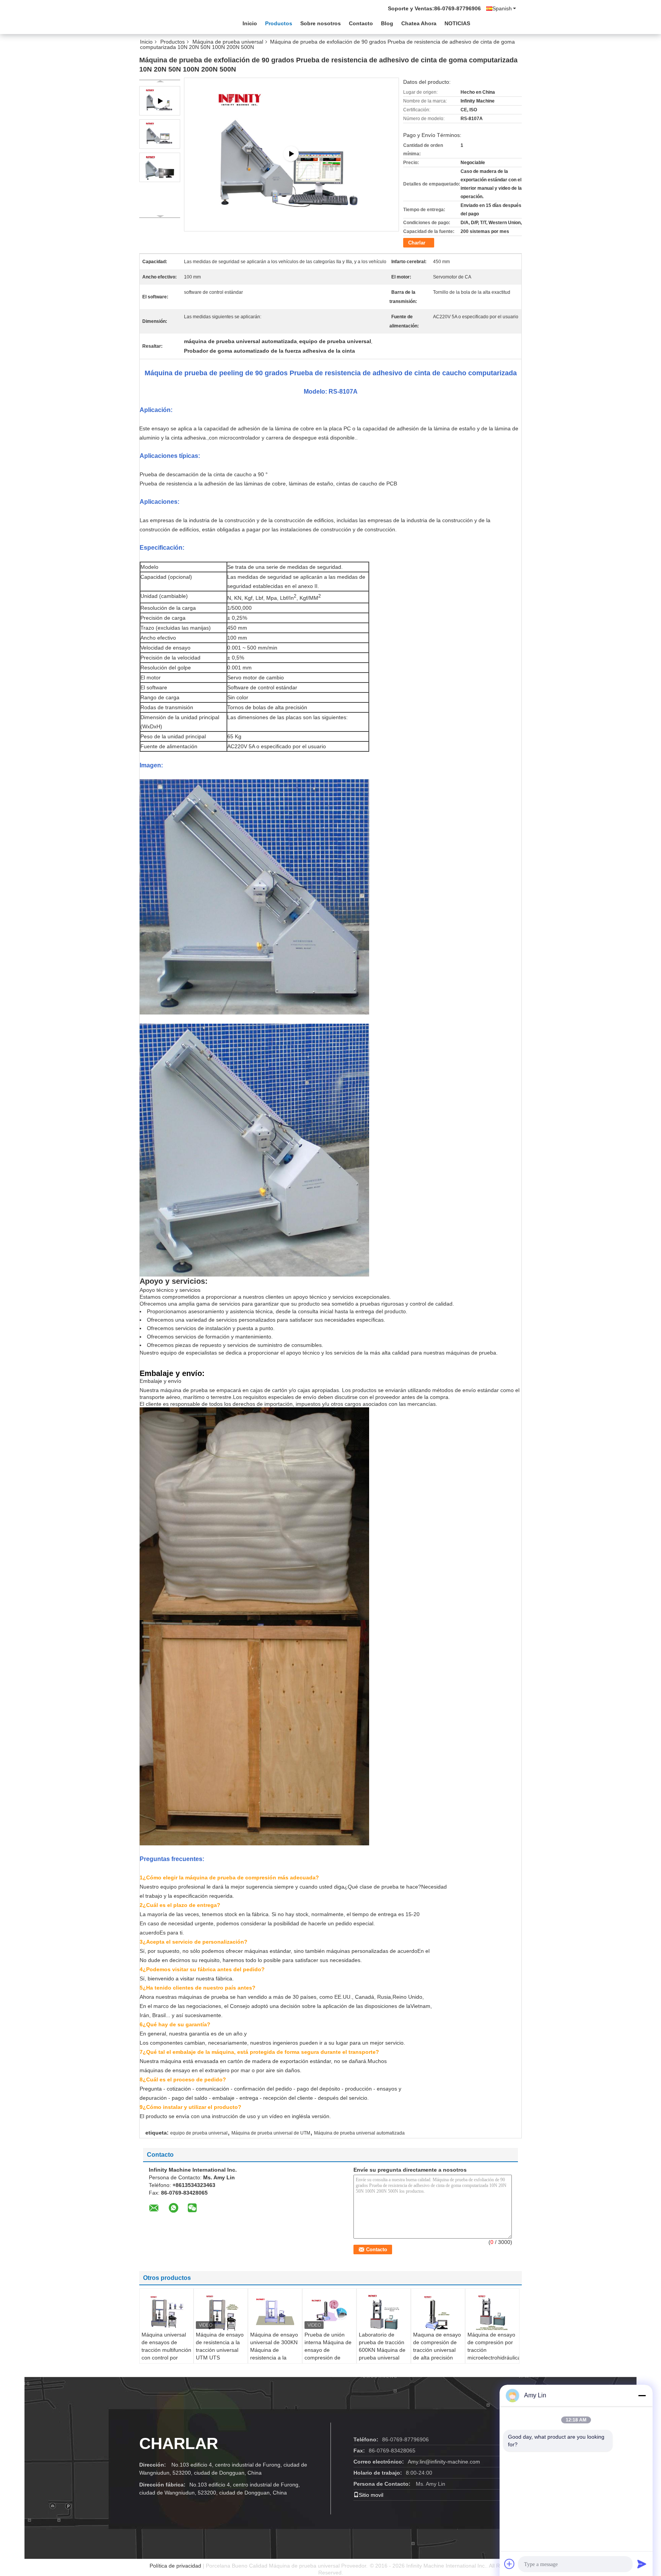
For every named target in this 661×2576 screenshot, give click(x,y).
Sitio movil (371, 2495)
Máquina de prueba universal (228, 42)
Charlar (417, 243)
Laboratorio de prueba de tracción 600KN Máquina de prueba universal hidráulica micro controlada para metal (382, 2358)
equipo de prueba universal (199, 2133)
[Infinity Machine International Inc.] (181, 23)
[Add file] (510, 2564)
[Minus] (642, 2395)
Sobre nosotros (321, 23)
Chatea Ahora (419, 23)
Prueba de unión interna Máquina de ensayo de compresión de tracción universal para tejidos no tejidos (328, 2358)
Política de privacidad (175, 2566)
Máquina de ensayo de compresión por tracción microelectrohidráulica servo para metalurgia (493, 2354)
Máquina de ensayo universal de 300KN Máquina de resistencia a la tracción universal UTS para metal (274, 2354)
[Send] (642, 2564)
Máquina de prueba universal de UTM (271, 2133)
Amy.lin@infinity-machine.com (444, 2462)
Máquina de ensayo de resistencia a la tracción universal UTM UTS (220, 2346)
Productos (279, 23)
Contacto (361, 23)
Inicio (250, 23)
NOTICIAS (457, 23)
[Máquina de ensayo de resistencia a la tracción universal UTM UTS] (221, 2312)
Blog (387, 23)
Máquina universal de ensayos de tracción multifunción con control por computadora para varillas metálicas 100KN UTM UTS (166, 2358)
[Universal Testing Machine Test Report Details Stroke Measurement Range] (291, 154)
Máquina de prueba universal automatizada (359, 2133)
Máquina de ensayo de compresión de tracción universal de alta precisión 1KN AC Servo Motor (437, 2354)
